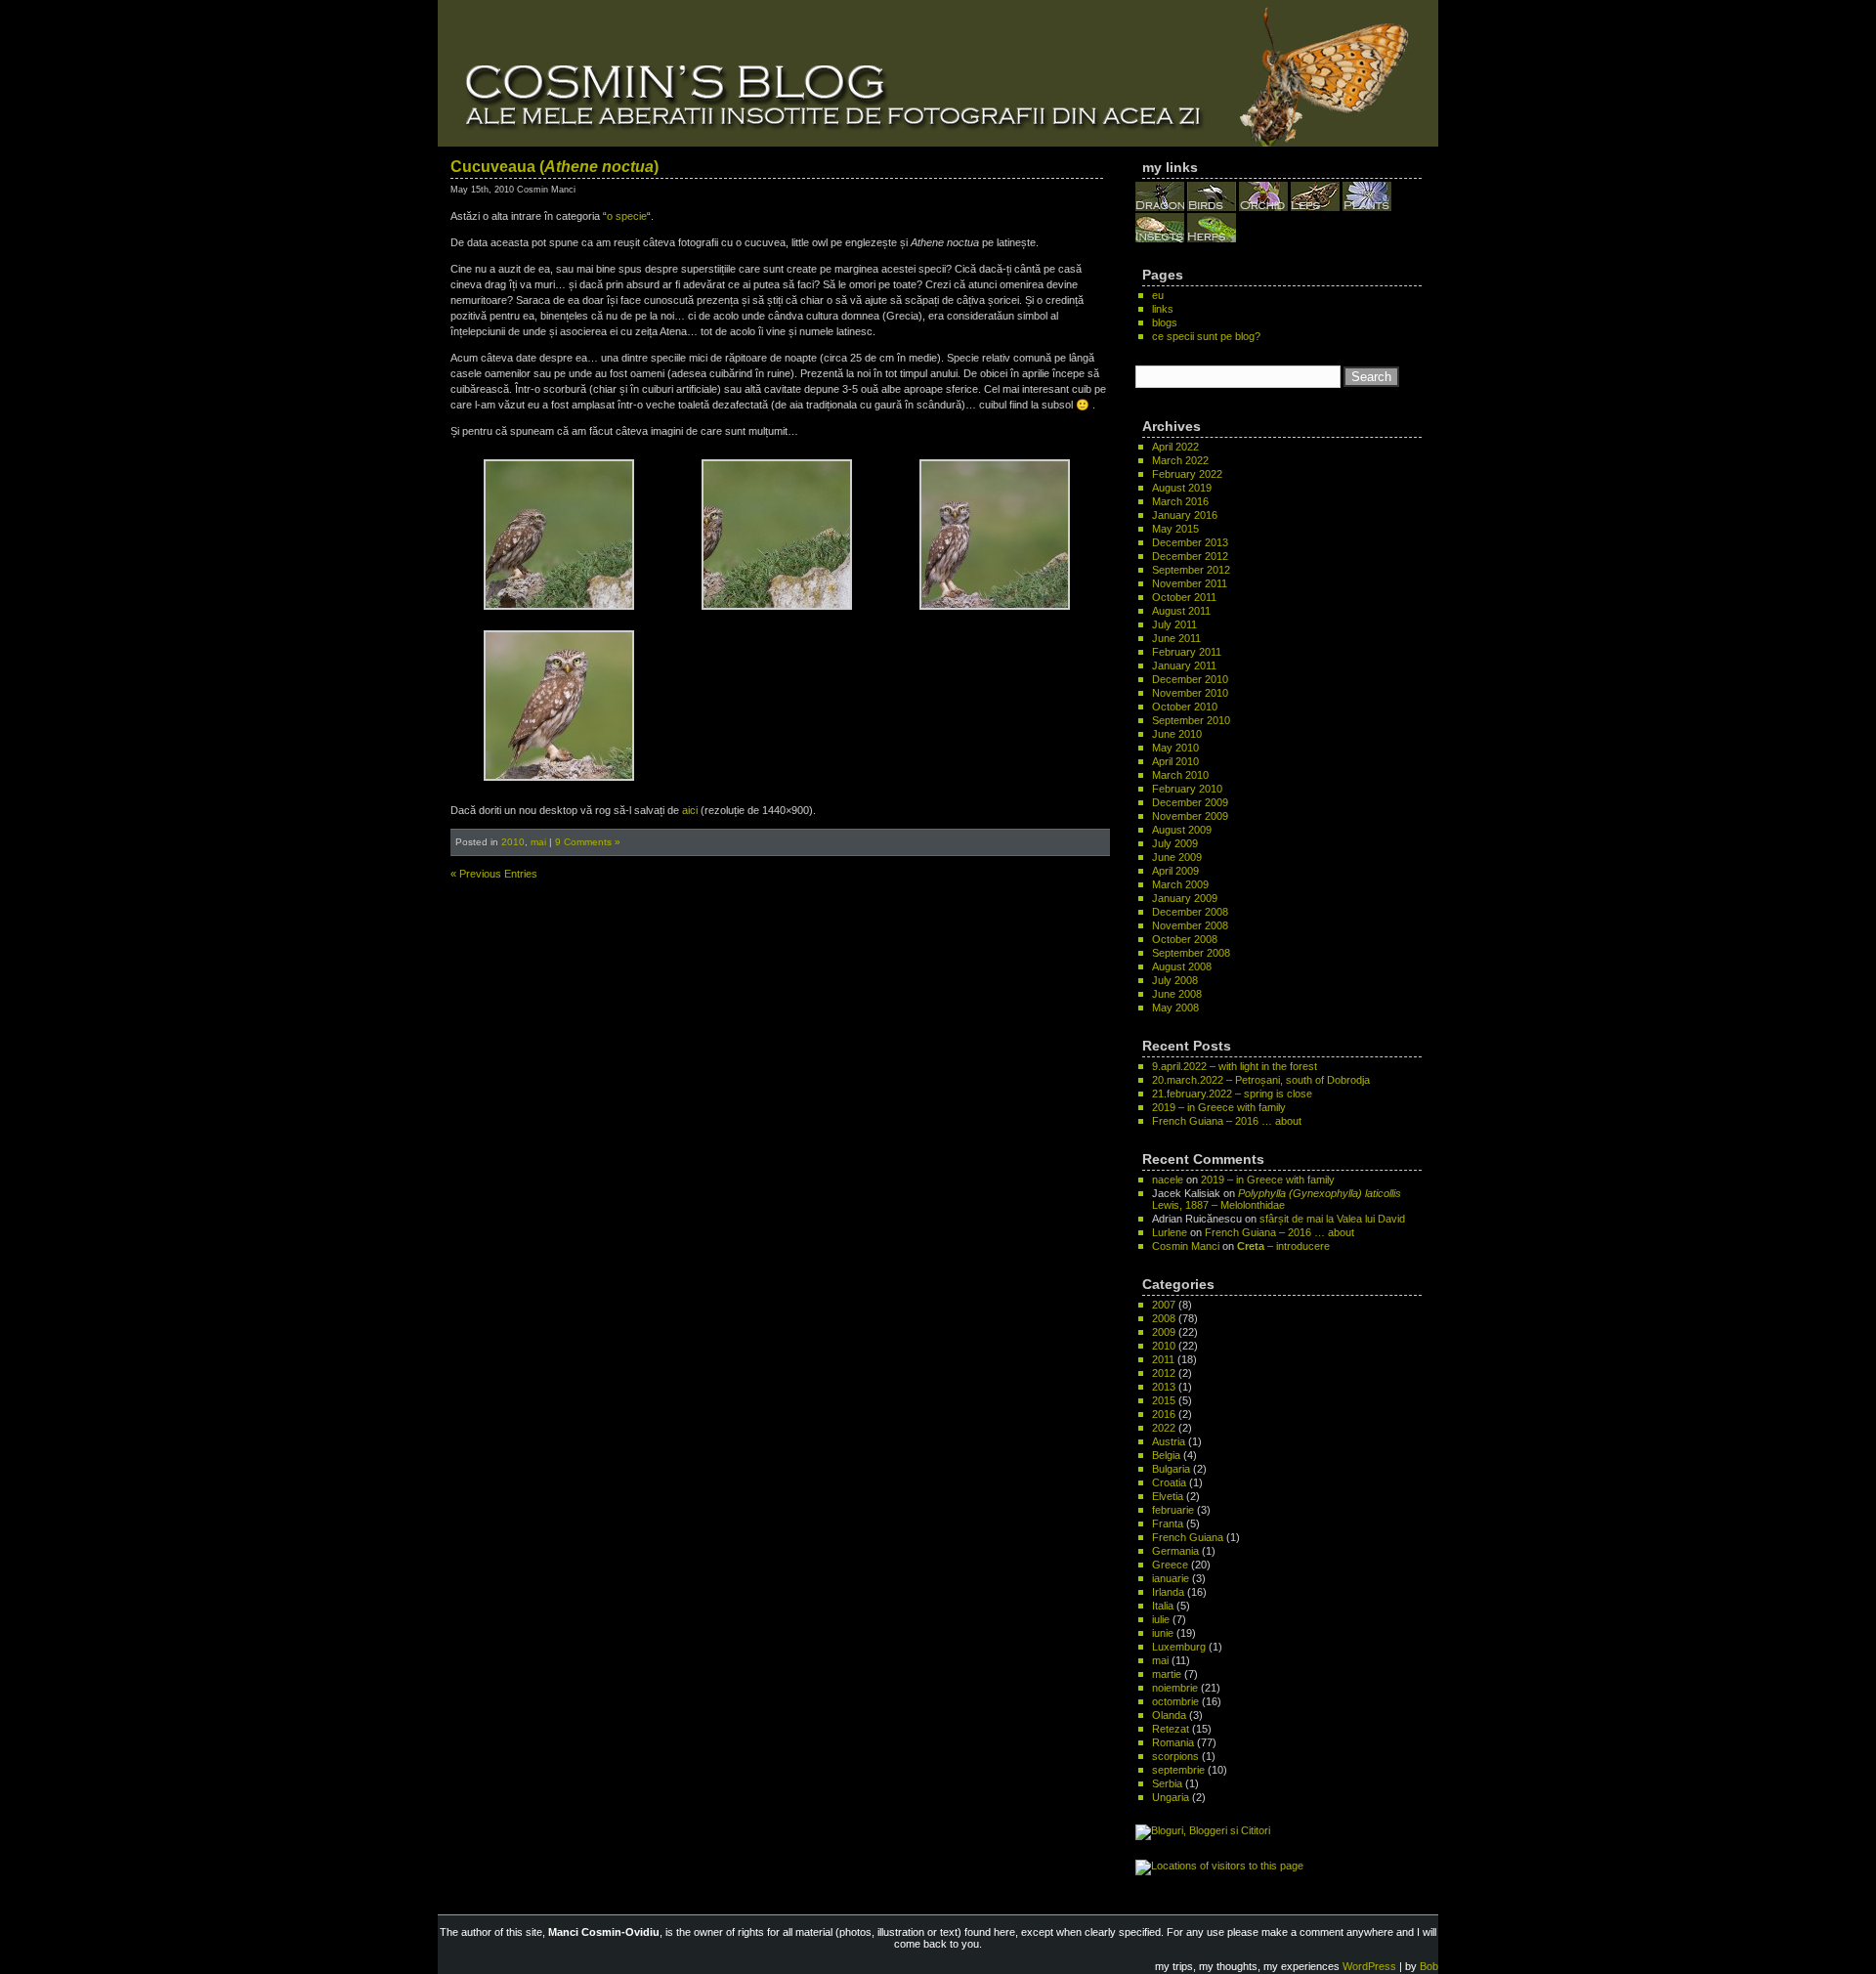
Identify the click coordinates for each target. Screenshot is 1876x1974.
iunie (1163, 1633)
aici (690, 810)
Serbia (1167, 1783)
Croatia (1169, 1482)
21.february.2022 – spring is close (1232, 1094)
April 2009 (1175, 871)
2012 (1164, 1373)
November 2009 (1190, 816)
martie (1167, 1674)
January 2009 (1185, 898)
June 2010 (1177, 734)
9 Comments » (588, 842)
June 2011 (1176, 638)
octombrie (1175, 1701)
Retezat (1171, 1729)
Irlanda (1168, 1592)
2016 (1164, 1414)
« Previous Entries (494, 874)
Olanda (1169, 1715)
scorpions (1175, 1756)
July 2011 (1174, 624)
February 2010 (1187, 789)
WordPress (1369, 1966)
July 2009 (1175, 843)
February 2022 (1187, 474)
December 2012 (1190, 556)
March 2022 (1180, 460)
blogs (1165, 322)
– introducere (1283, 1246)
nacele (1168, 1180)
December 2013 (1190, 542)
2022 (1164, 1428)
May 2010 (1175, 748)
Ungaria (1171, 1797)
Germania (1175, 1551)
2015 (1164, 1400)
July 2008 (1175, 980)
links (1163, 309)
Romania (1173, 1742)
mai (538, 842)
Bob (1429, 1966)
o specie (627, 216)
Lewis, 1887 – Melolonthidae (1277, 1199)
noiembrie (1175, 1688)
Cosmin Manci (1186, 1246)
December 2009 (1190, 802)
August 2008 (1182, 966)
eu (1158, 295)
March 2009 (1180, 884)
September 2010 (1191, 720)
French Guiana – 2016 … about (1227, 1121)
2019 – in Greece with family (1219, 1107)
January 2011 (1184, 665)
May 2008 (1175, 1008)
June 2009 (1177, 857)
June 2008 (1177, 994)
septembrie (1178, 1770)
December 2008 (1190, 912)
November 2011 (1190, 583)
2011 (1163, 1359)
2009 (1164, 1332)
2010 (513, 842)
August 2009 (1182, 830)
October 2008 (1185, 939)
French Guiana (1188, 1537)
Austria (1169, 1441)
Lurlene (1170, 1232)
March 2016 (1180, 501)
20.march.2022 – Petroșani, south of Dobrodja (1261, 1080)
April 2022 (1175, 447)
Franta (1168, 1523)
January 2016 (1185, 515)
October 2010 (1185, 707)
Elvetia (1168, 1496)
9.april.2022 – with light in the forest (1235, 1066)
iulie (1161, 1619)
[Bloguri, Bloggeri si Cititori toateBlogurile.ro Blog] (1203, 1830)
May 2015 (1175, 529)
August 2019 (1182, 488)
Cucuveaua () (554, 167)
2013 (1164, 1387)
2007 (1164, 1305)
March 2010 (1180, 775)
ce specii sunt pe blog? (1206, 336)
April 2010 (1175, 761)
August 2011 (1181, 611)
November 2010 (1190, 693)
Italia (1163, 1606)
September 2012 (1191, 570)
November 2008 (1190, 925)
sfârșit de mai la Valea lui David (1332, 1219)
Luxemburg (1179, 1647)
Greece (1170, 1565)
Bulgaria (1171, 1469)
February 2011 (1187, 652)
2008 (1164, 1318)
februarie (1173, 1510)
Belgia (1166, 1455)
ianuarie (1171, 1578)
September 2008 (1191, 953)
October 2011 (1184, 597)
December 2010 (1190, 679)
